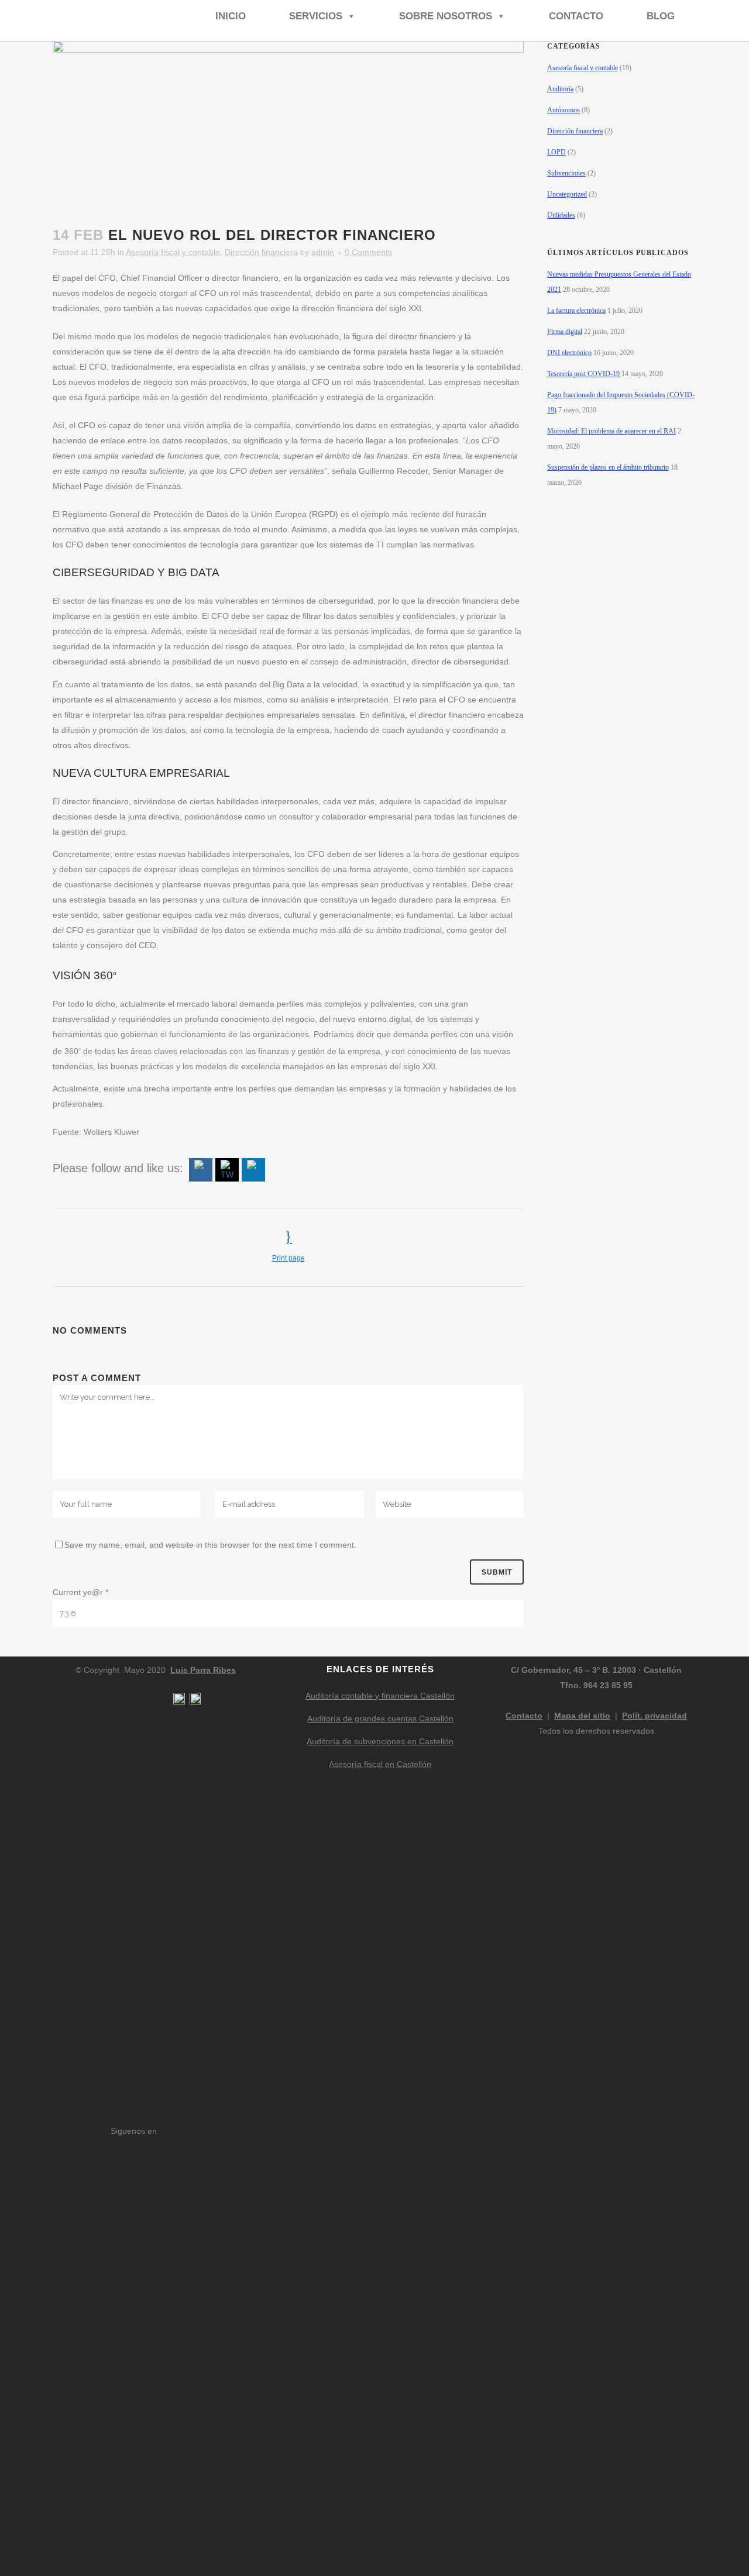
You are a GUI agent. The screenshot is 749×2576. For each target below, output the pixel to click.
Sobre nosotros (446, 16)
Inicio (231, 16)
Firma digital (565, 332)
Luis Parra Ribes (203, 1670)
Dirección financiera (261, 252)
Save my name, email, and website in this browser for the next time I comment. (210, 1545)
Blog (661, 16)
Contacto (576, 16)
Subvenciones (566, 173)
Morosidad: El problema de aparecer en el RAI (611, 431)
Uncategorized (567, 194)
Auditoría (560, 89)
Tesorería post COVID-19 (583, 374)
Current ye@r (80, 1592)
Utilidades (561, 215)
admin (323, 252)
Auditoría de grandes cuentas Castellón (380, 1719)
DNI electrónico (569, 353)
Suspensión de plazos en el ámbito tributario (608, 467)
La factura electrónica (576, 311)
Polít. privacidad (654, 1716)
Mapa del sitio (582, 1716)
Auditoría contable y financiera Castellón (380, 1696)
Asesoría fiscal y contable (173, 252)
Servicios (316, 16)
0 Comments (368, 252)
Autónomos (564, 110)
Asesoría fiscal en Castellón (380, 1764)
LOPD (556, 152)
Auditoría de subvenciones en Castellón (380, 1741)
